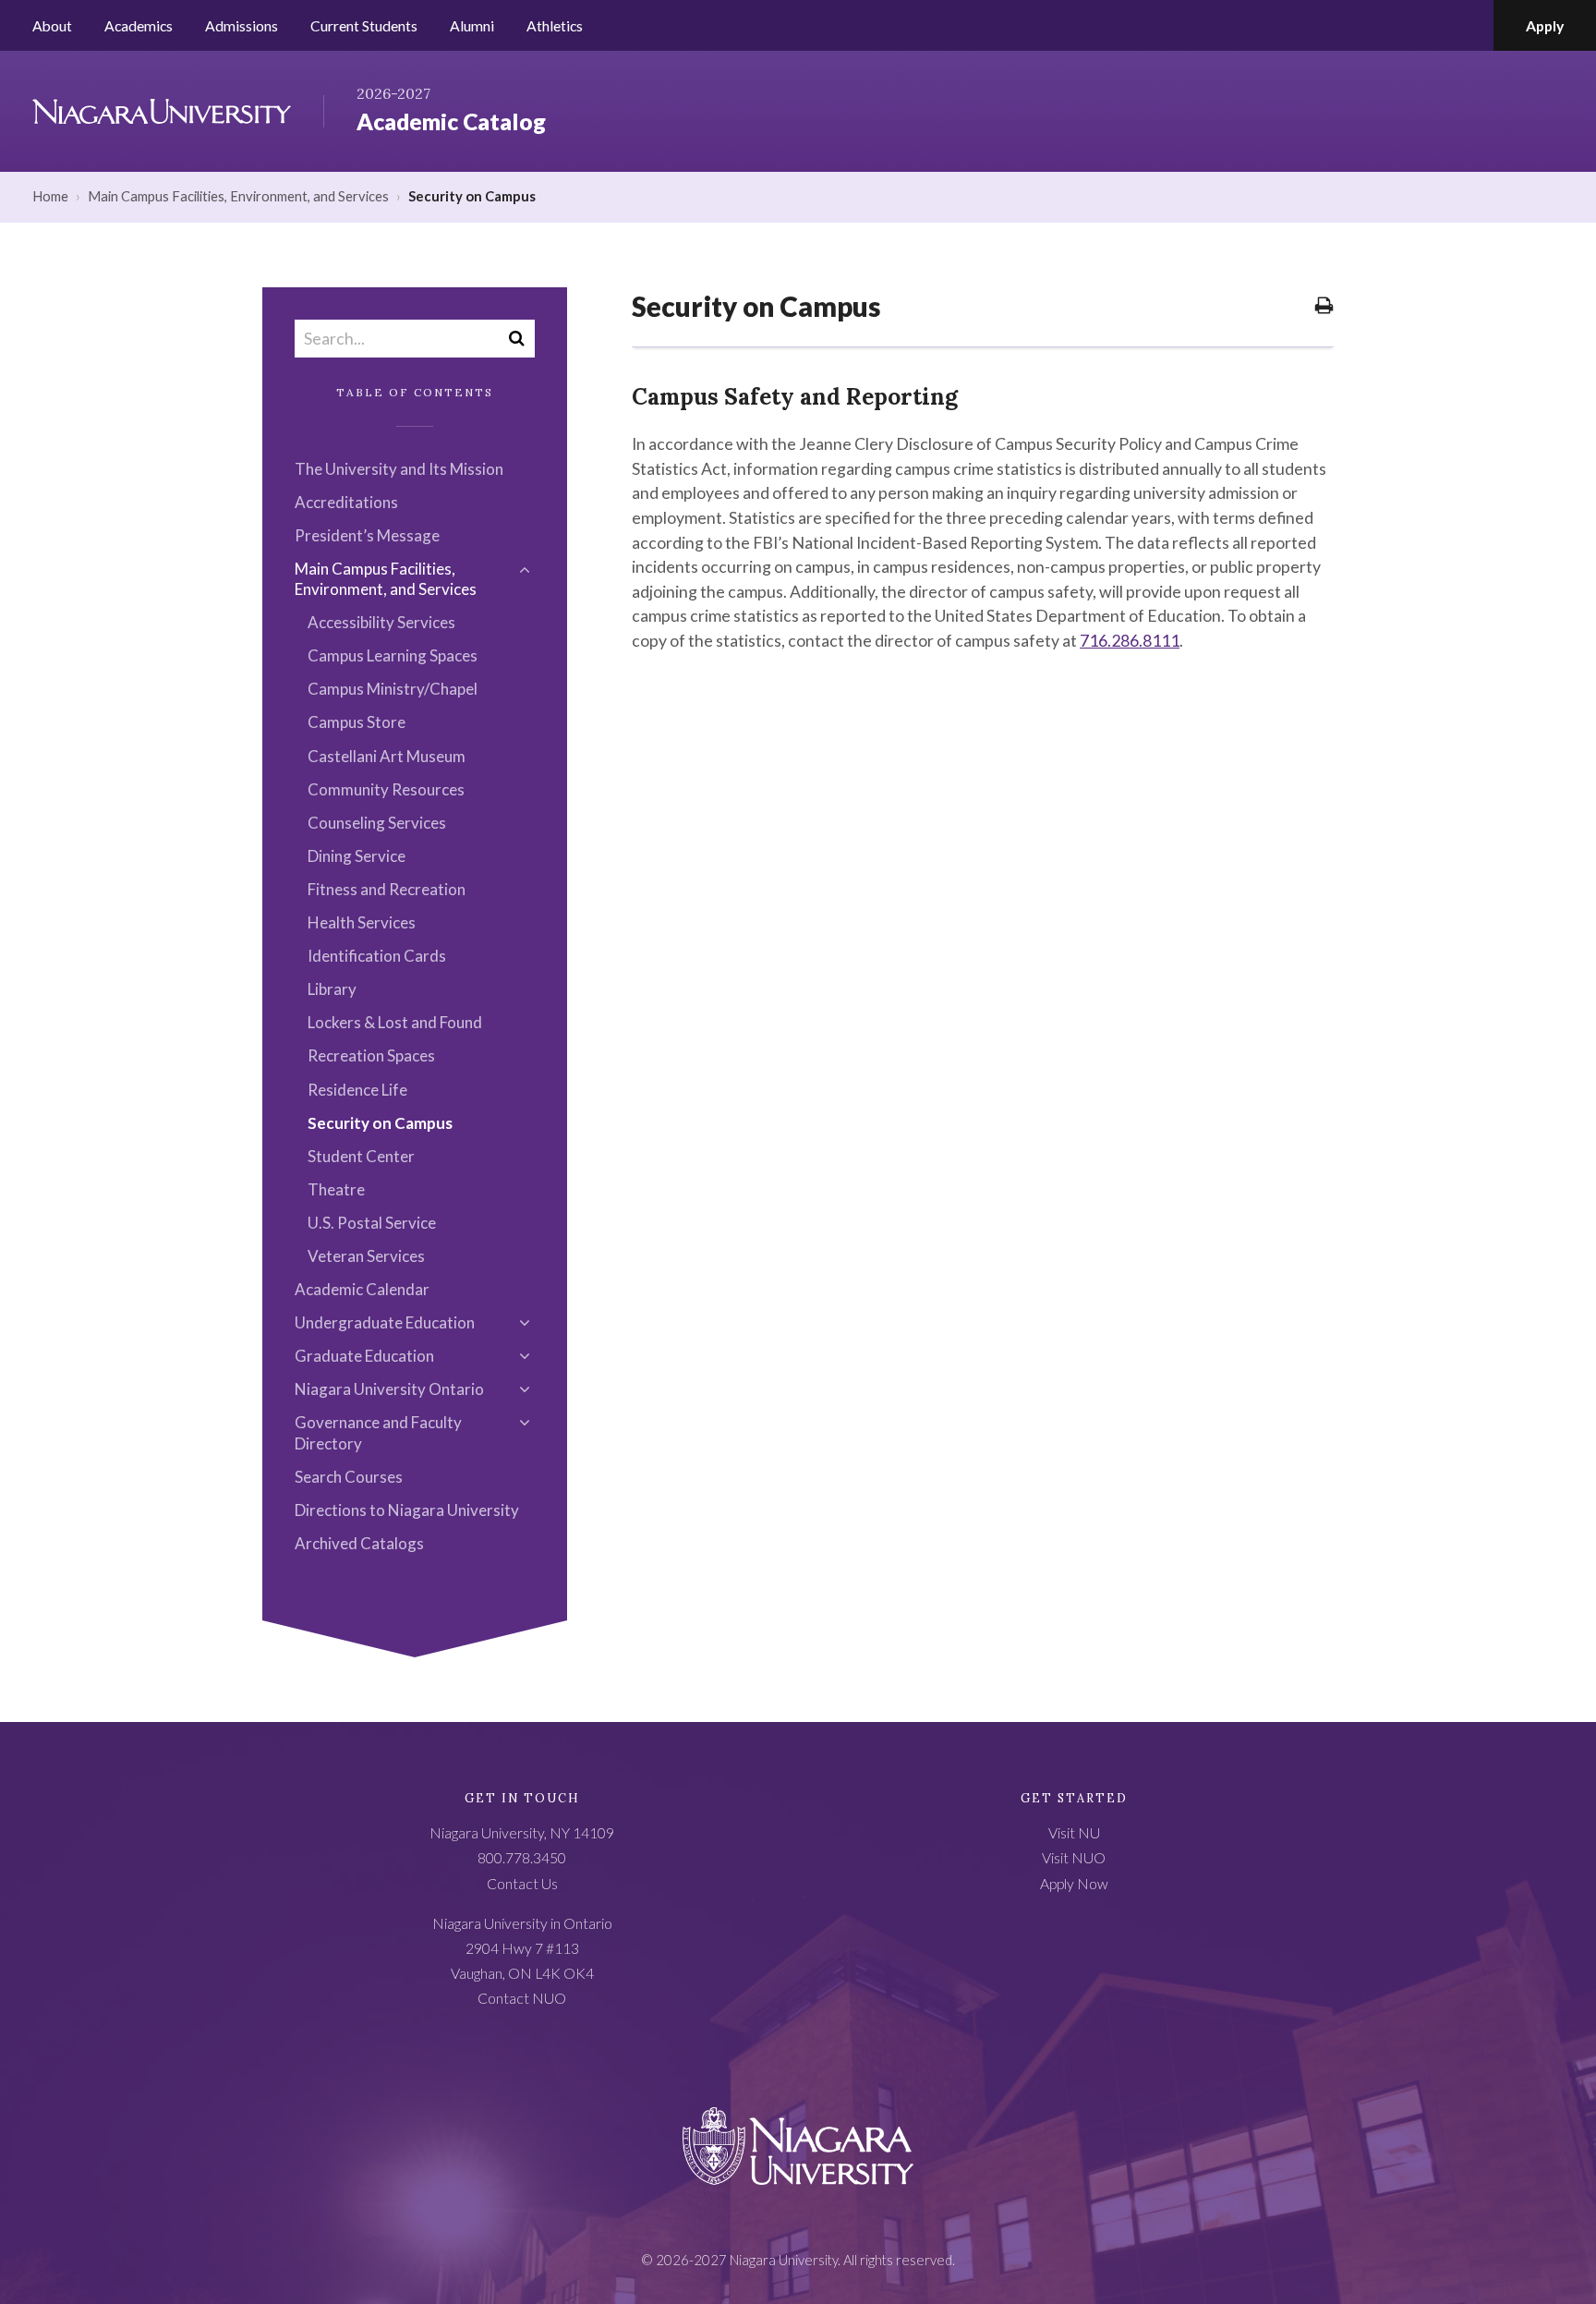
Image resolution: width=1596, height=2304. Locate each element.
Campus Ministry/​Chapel (393, 689)
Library (332, 989)
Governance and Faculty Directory (378, 1432)
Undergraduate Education (385, 1322)
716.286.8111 (1130, 641)
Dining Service (357, 856)
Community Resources (386, 789)
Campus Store (357, 722)
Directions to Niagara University (407, 1510)
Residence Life (357, 1090)
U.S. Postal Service (372, 1223)
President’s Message (367, 535)
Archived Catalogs (359, 1543)
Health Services (362, 922)
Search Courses (349, 1477)
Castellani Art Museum (387, 756)
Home (50, 196)
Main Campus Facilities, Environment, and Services (238, 196)
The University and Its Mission (399, 469)
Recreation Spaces (371, 1055)
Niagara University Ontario (389, 1389)
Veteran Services (366, 1256)
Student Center (361, 1156)
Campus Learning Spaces (393, 655)
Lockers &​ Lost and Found (395, 1022)
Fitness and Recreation (387, 889)
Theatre (336, 1189)
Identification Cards (377, 956)
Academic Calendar (362, 1289)
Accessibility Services (381, 622)
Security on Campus (380, 1123)
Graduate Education (364, 1356)
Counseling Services (377, 823)
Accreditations (346, 502)
